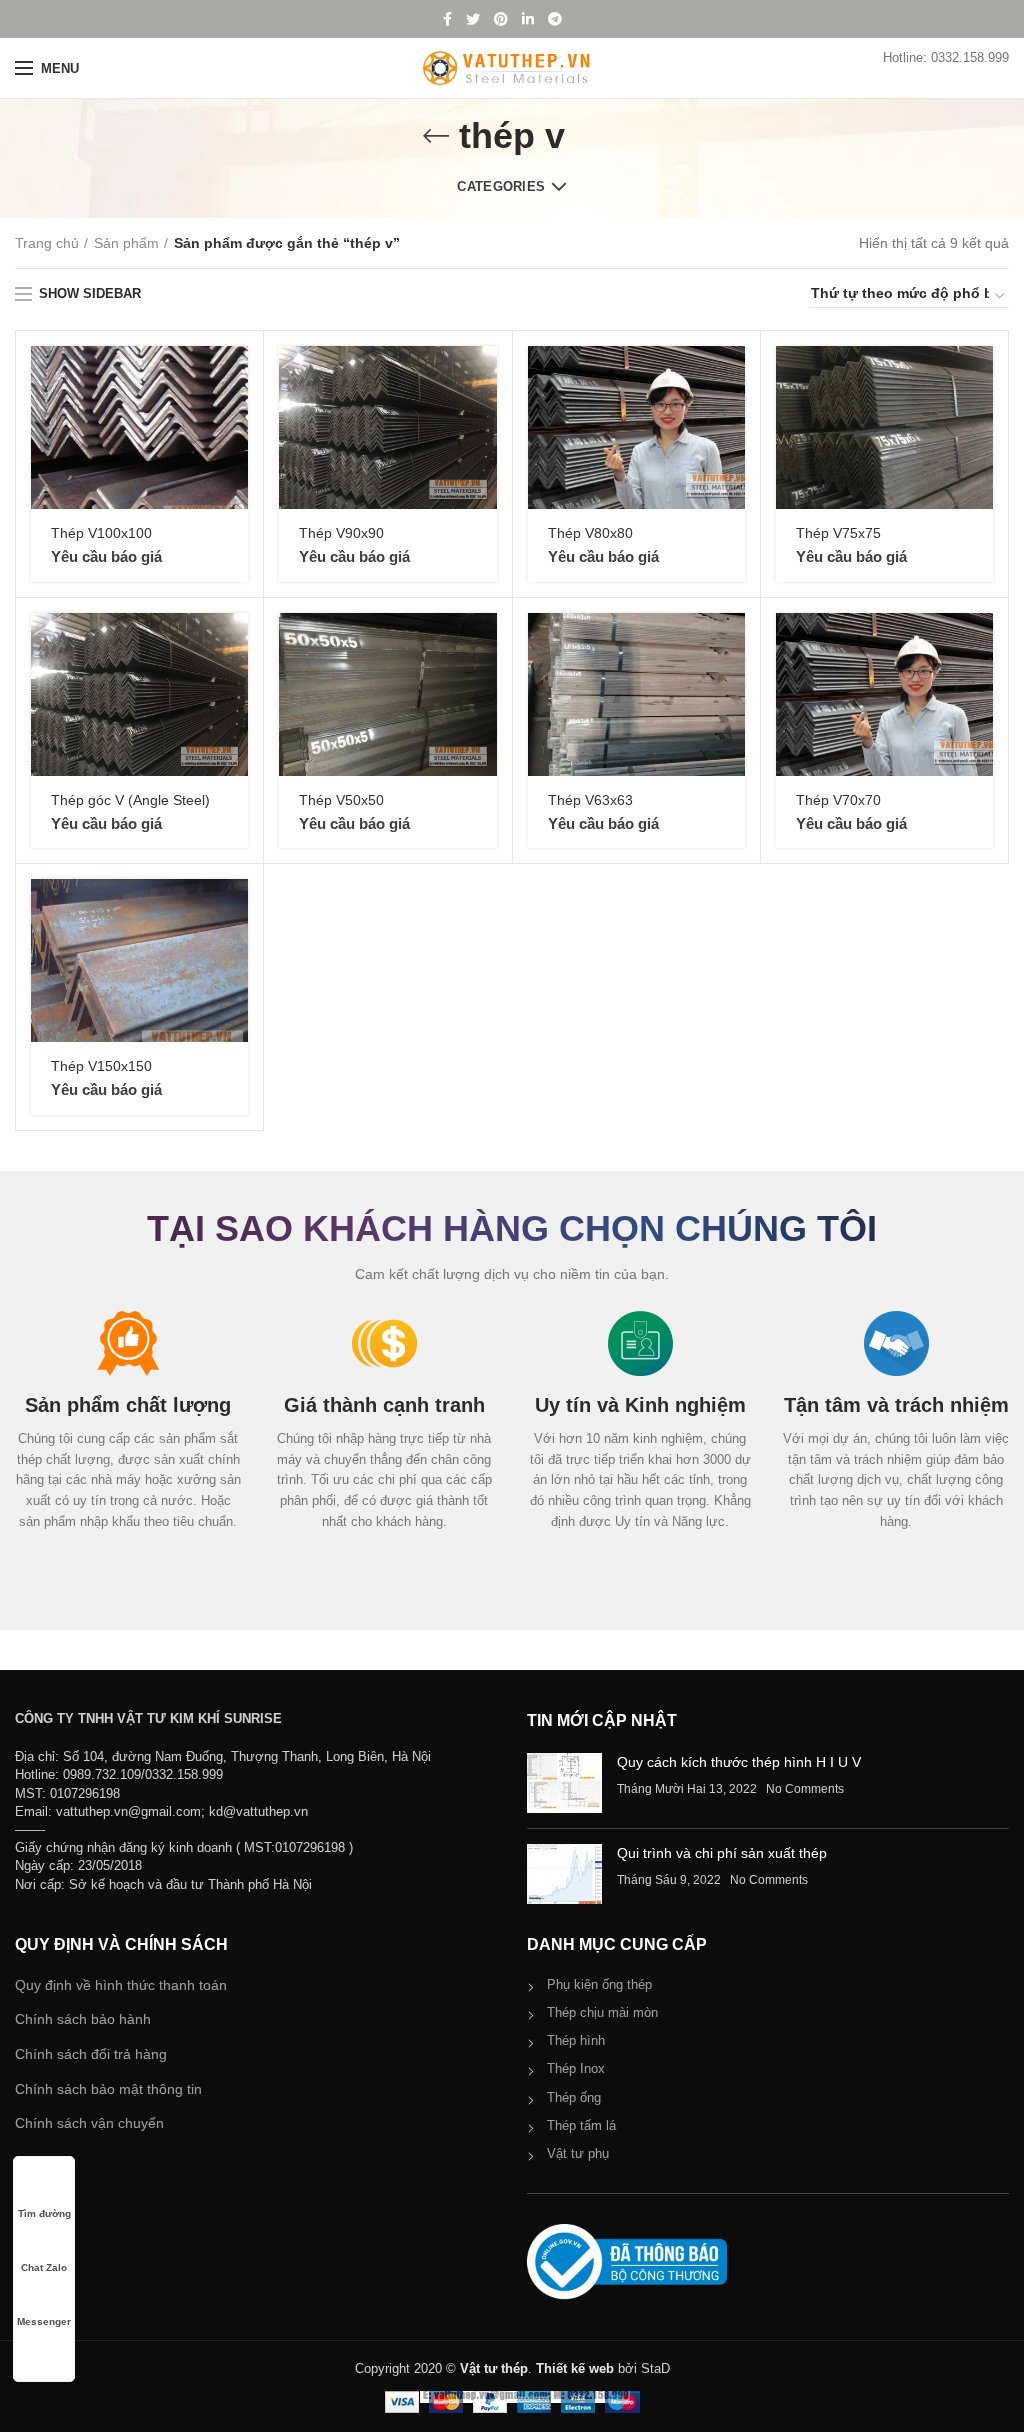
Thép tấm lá (581, 2125)
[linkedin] (528, 19)
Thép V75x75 (838, 533)
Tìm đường (44, 2213)
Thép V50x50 (341, 800)
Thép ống (574, 2097)
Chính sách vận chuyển (89, 2123)
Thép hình (576, 2040)
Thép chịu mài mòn (602, 2012)
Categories (501, 186)
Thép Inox (576, 2068)
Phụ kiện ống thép (599, 1984)
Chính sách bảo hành (83, 2019)
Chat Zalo (44, 2267)
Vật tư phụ (578, 2153)
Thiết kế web (575, 2368)
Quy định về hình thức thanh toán (121, 1985)
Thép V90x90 (341, 533)
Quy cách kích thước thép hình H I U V (739, 1762)
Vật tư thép (494, 2368)
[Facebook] (447, 19)
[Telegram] (555, 19)
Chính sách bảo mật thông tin (108, 2089)
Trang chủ (47, 243)
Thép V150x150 (101, 1066)
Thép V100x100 (101, 533)
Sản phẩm (126, 243)
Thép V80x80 (590, 533)
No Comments (805, 1789)
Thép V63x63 (590, 800)
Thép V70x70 (838, 800)
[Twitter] (473, 19)
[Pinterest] (501, 19)
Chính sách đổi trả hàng (91, 2054)
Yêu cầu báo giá (106, 556)
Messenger (44, 2321)
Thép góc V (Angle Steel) (130, 800)
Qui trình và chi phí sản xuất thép (722, 1853)
